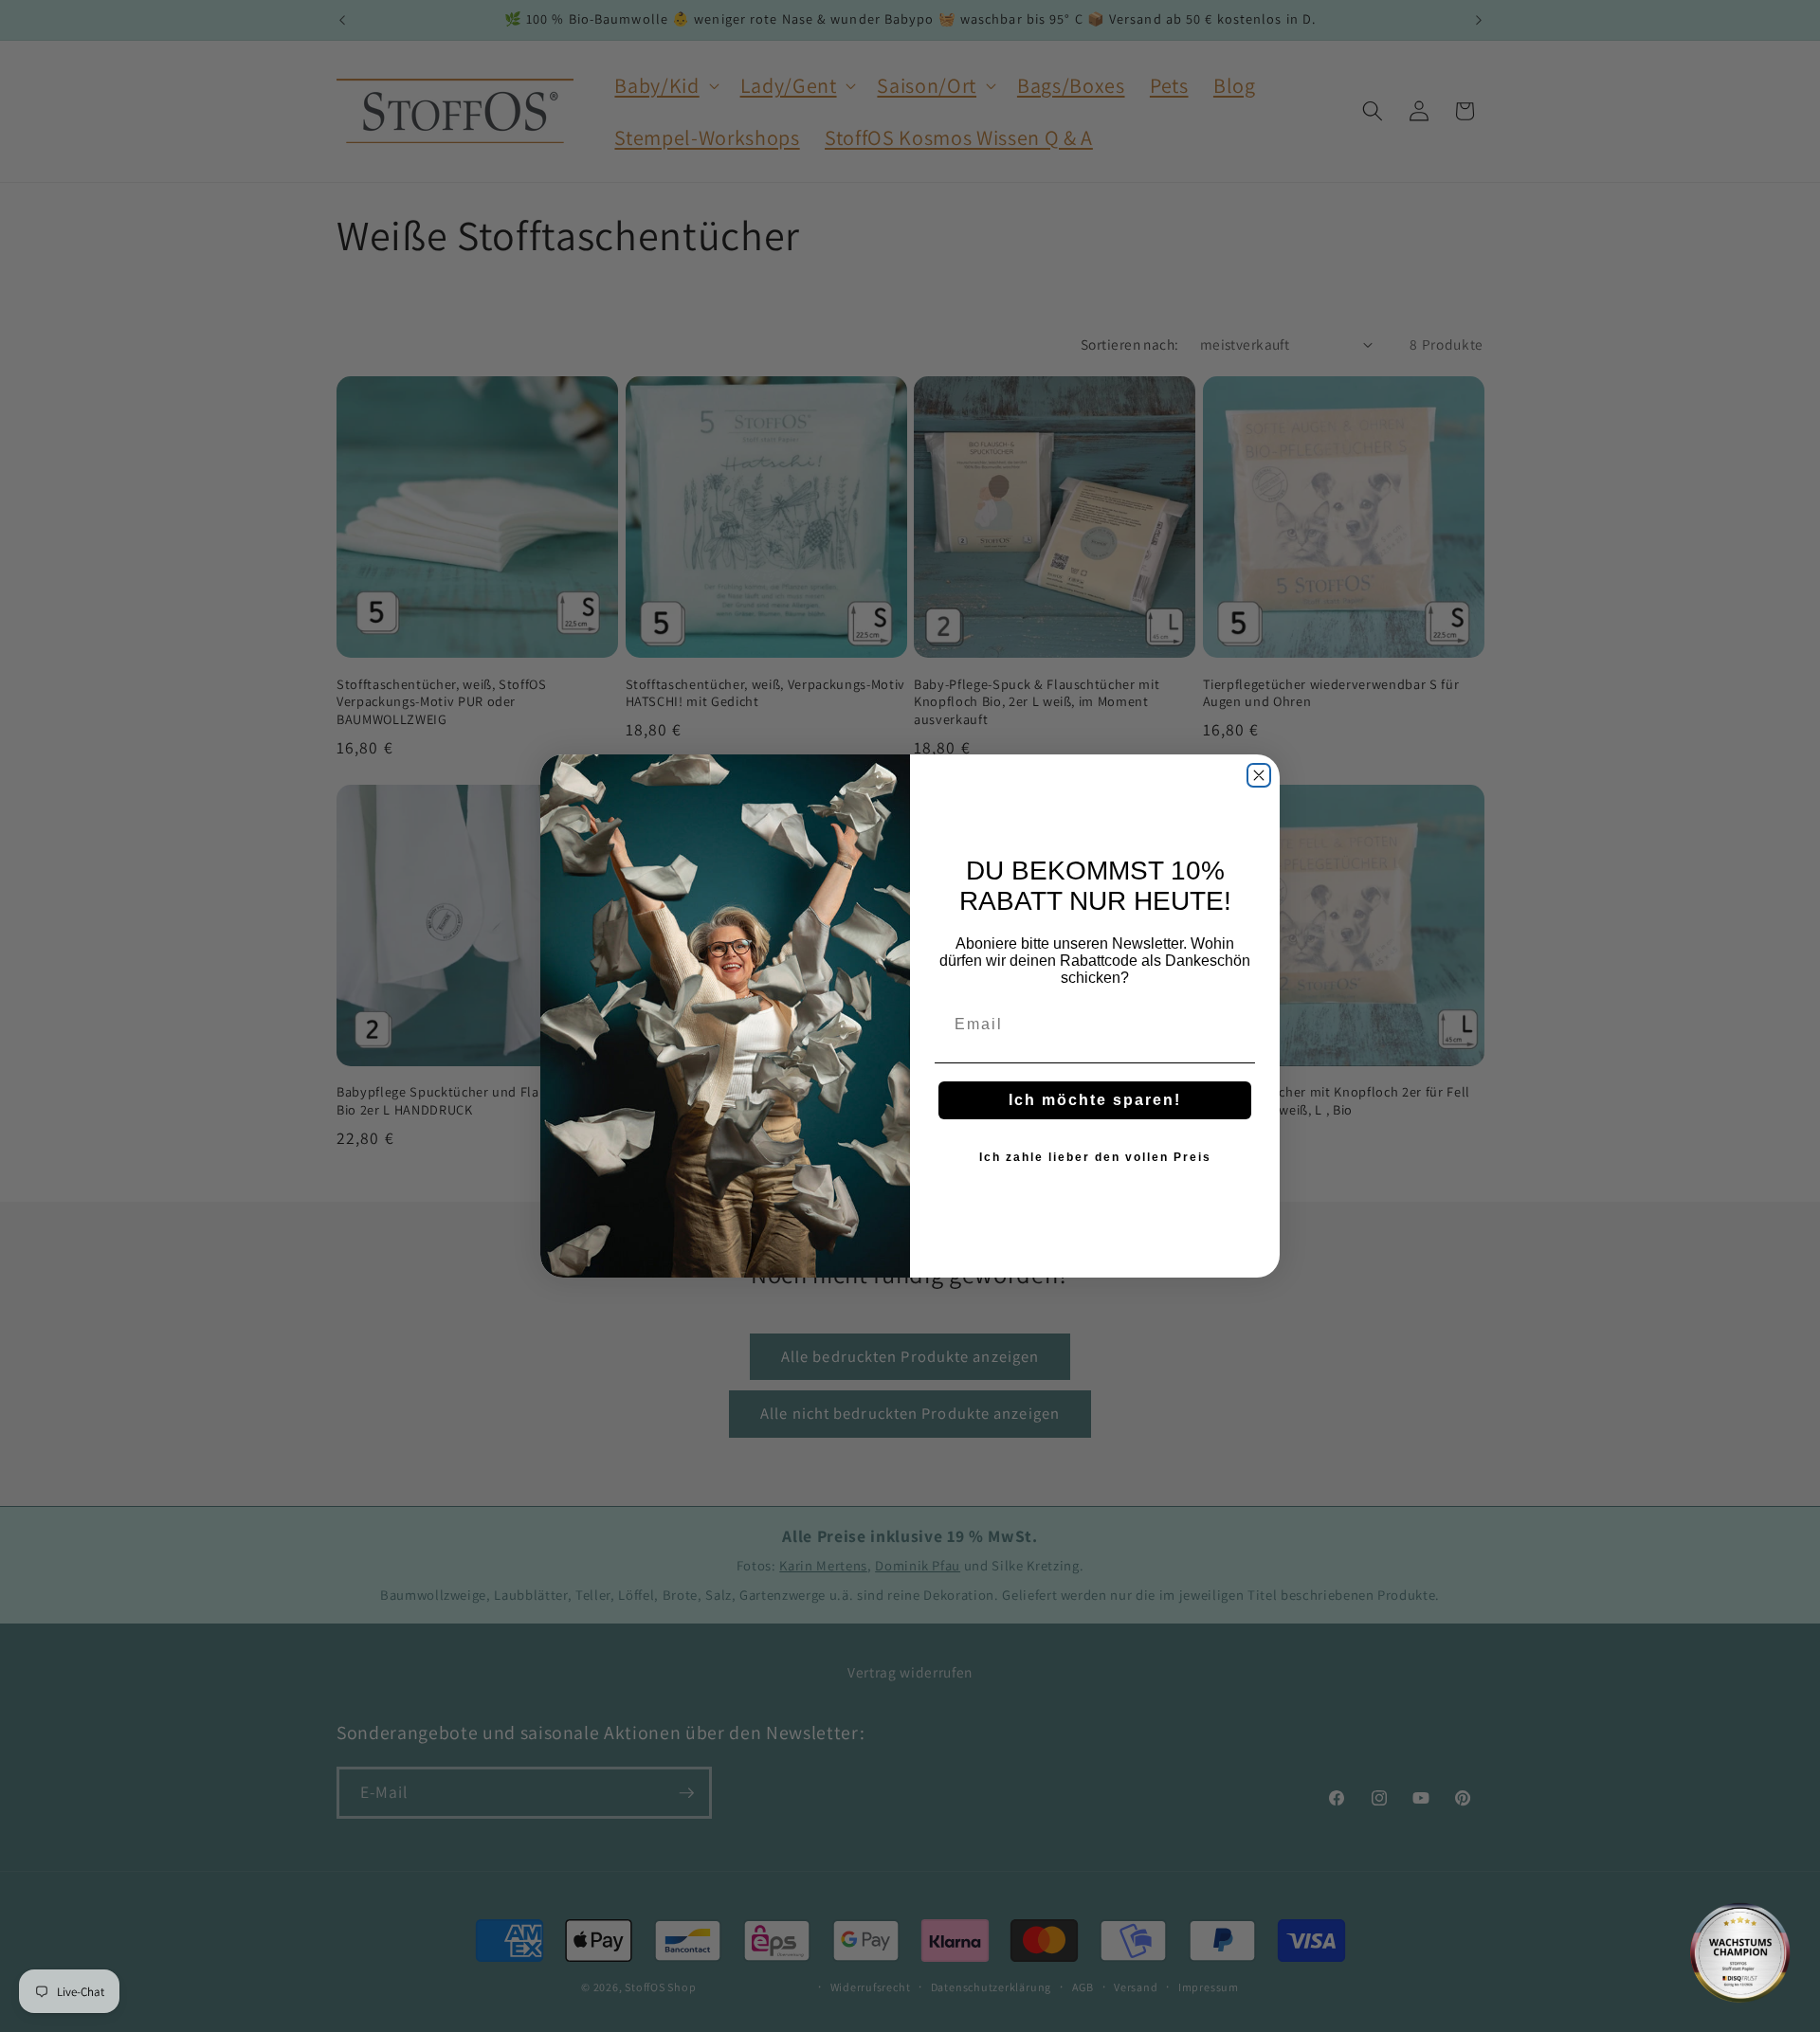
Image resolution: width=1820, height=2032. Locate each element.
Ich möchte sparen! (1095, 1100)
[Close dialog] (1259, 775)
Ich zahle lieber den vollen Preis (1095, 1157)
